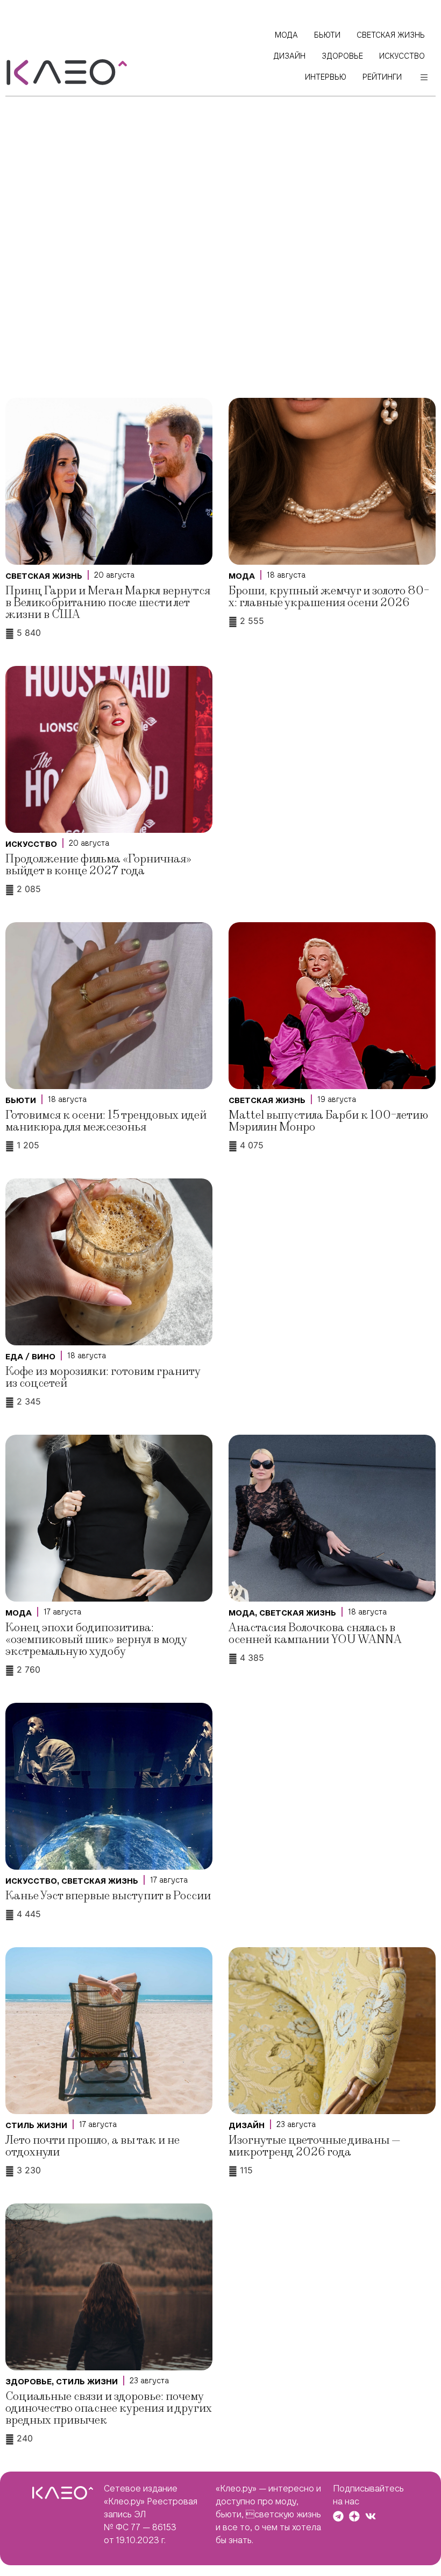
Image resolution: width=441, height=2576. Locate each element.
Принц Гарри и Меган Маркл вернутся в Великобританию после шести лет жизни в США (108, 603)
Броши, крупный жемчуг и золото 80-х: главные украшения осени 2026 (329, 597)
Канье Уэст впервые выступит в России (108, 1896)
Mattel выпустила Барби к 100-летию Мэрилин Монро (328, 1121)
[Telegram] (338, 2516)
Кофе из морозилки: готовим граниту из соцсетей (103, 1377)
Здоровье (29, 2382)
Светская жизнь (44, 576)
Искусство (31, 844)
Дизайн (247, 2125)
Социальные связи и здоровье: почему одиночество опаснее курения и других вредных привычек (109, 2408)
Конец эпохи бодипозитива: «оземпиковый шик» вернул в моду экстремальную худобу (96, 1640)
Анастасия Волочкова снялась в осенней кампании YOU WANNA (315, 1634)
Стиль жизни (36, 2125)
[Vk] (371, 2516)
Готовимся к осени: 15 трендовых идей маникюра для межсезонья (106, 1121)
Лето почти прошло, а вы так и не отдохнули (93, 2146)
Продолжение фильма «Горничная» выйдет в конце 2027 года (98, 865)
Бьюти (21, 1100)
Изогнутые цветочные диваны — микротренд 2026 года (315, 2146)
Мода (242, 576)
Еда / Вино (30, 1357)
